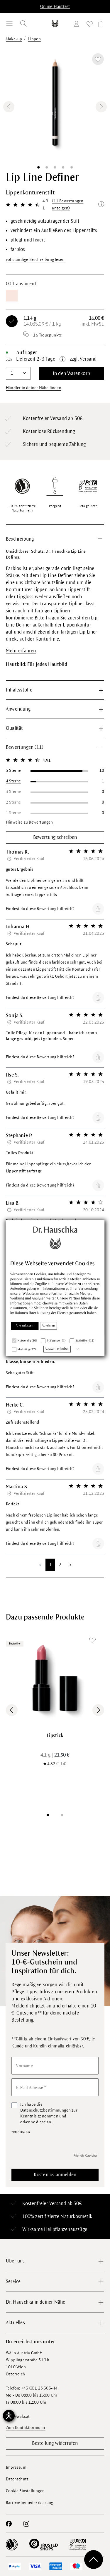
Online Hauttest (55, 6)
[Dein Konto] (78, 25)
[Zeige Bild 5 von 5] (72, 167)
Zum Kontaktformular (26, 2428)
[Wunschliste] (90, 25)
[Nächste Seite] (70, 1565)
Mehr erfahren (21, 651)
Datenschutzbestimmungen (45, 2110)
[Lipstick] (55, 1678)
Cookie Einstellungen (25, 2491)
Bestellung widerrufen (55, 2443)
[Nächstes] (101, 107)
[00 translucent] (12, 296)
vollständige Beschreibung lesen (35, 260)
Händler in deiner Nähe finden (34, 388)
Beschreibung (20, 539)
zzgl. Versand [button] (83, 359)
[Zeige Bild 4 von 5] (63, 167)
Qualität (15, 728)
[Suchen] (23, 24)
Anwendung (18, 709)
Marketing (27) (27, 1350)
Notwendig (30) (27, 1341)
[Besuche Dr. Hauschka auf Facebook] (9, 2524)
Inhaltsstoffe (19, 690)
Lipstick (55, 1736)
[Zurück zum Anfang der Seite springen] (94, 2560)
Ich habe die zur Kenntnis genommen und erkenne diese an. (49, 2113)
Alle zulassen (25, 1326)
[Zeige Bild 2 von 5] (47, 167)
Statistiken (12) (85, 1341)
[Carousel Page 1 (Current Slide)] (48, 1815)
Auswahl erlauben (57, 1349)
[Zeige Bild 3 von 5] (55, 167)
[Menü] (9, 24)
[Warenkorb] (100, 25)
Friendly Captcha (85, 2155)
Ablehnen (49, 1326)
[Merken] (98, 59)
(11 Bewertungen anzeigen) (68, 205)
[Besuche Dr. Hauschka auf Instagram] (26, 2524)
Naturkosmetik (76, 2217)
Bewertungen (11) (24, 747)
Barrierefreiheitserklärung (29, 2503)
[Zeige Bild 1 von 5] (38, 167)
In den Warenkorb (71, 374)
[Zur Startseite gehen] (55, 23)
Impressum (16, 2467)
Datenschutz (17, 2479)
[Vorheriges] (9, 107)
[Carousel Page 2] (62, 1815)
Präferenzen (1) (56, 1341)
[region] (55, 107)
